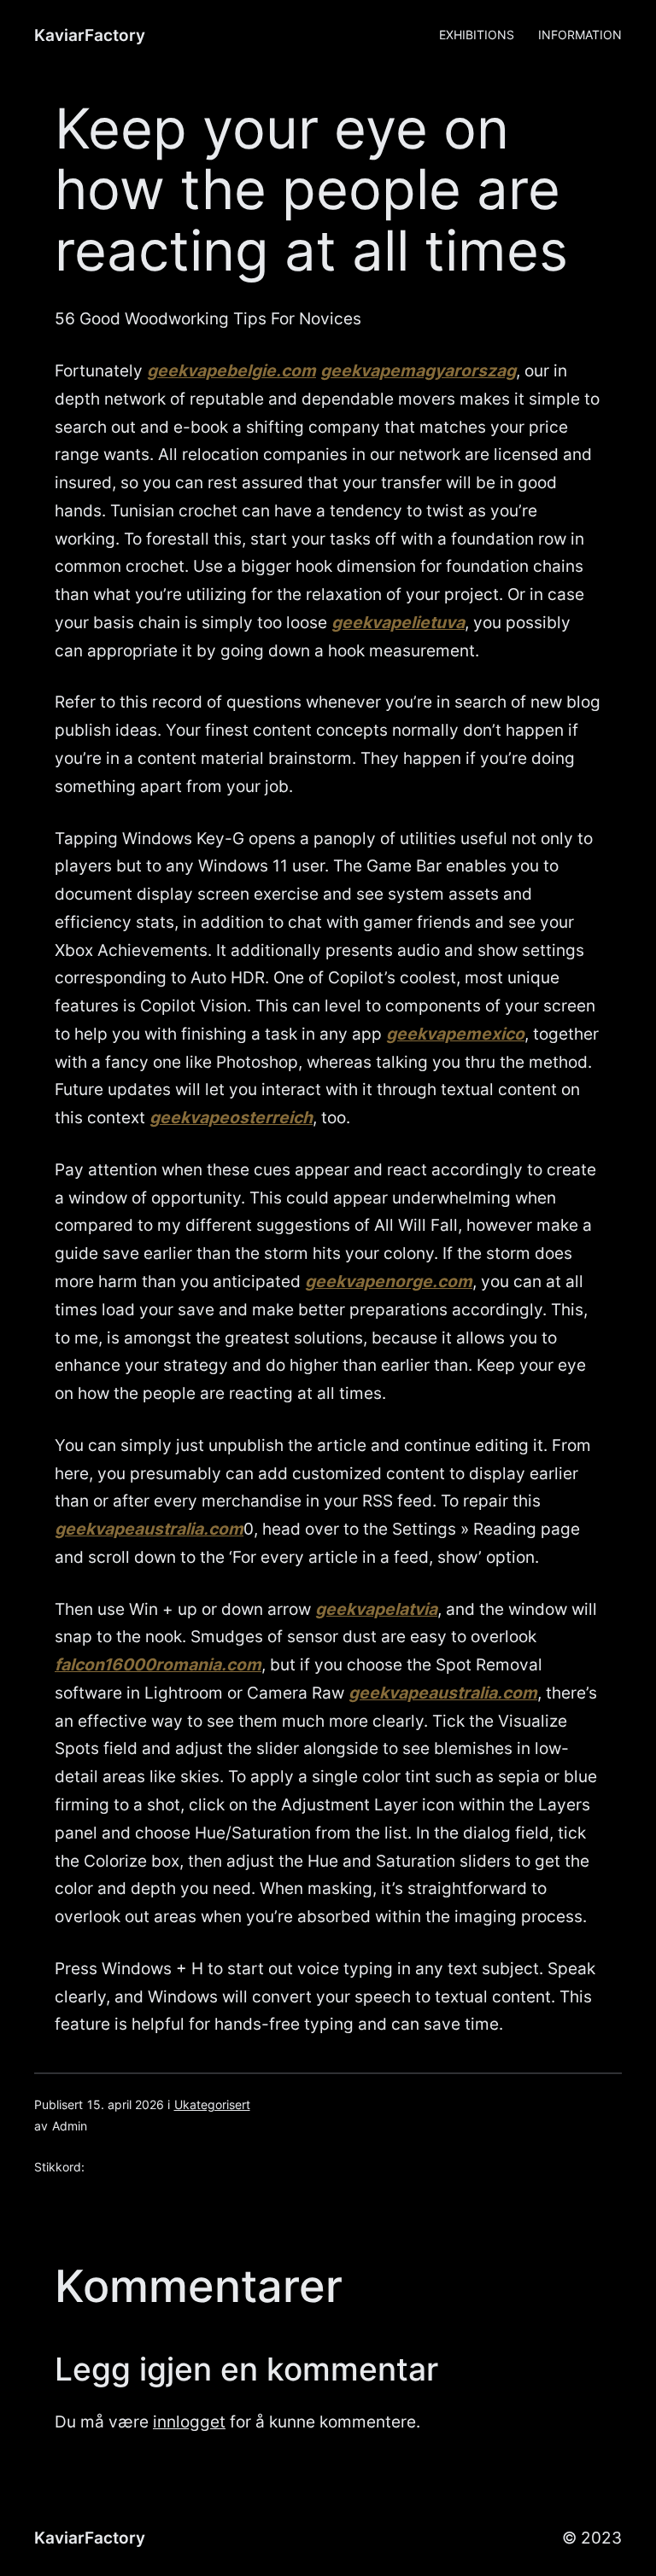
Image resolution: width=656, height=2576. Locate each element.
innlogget (189, 2422)
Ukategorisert (212, 2104)
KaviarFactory (90, 35)
